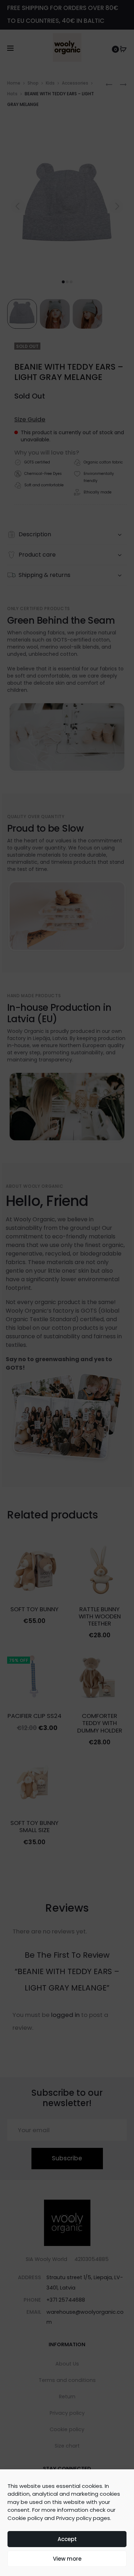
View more (67, 2559)
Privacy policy (74, 2518)
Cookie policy (25, 2518)
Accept (67, 2539)
